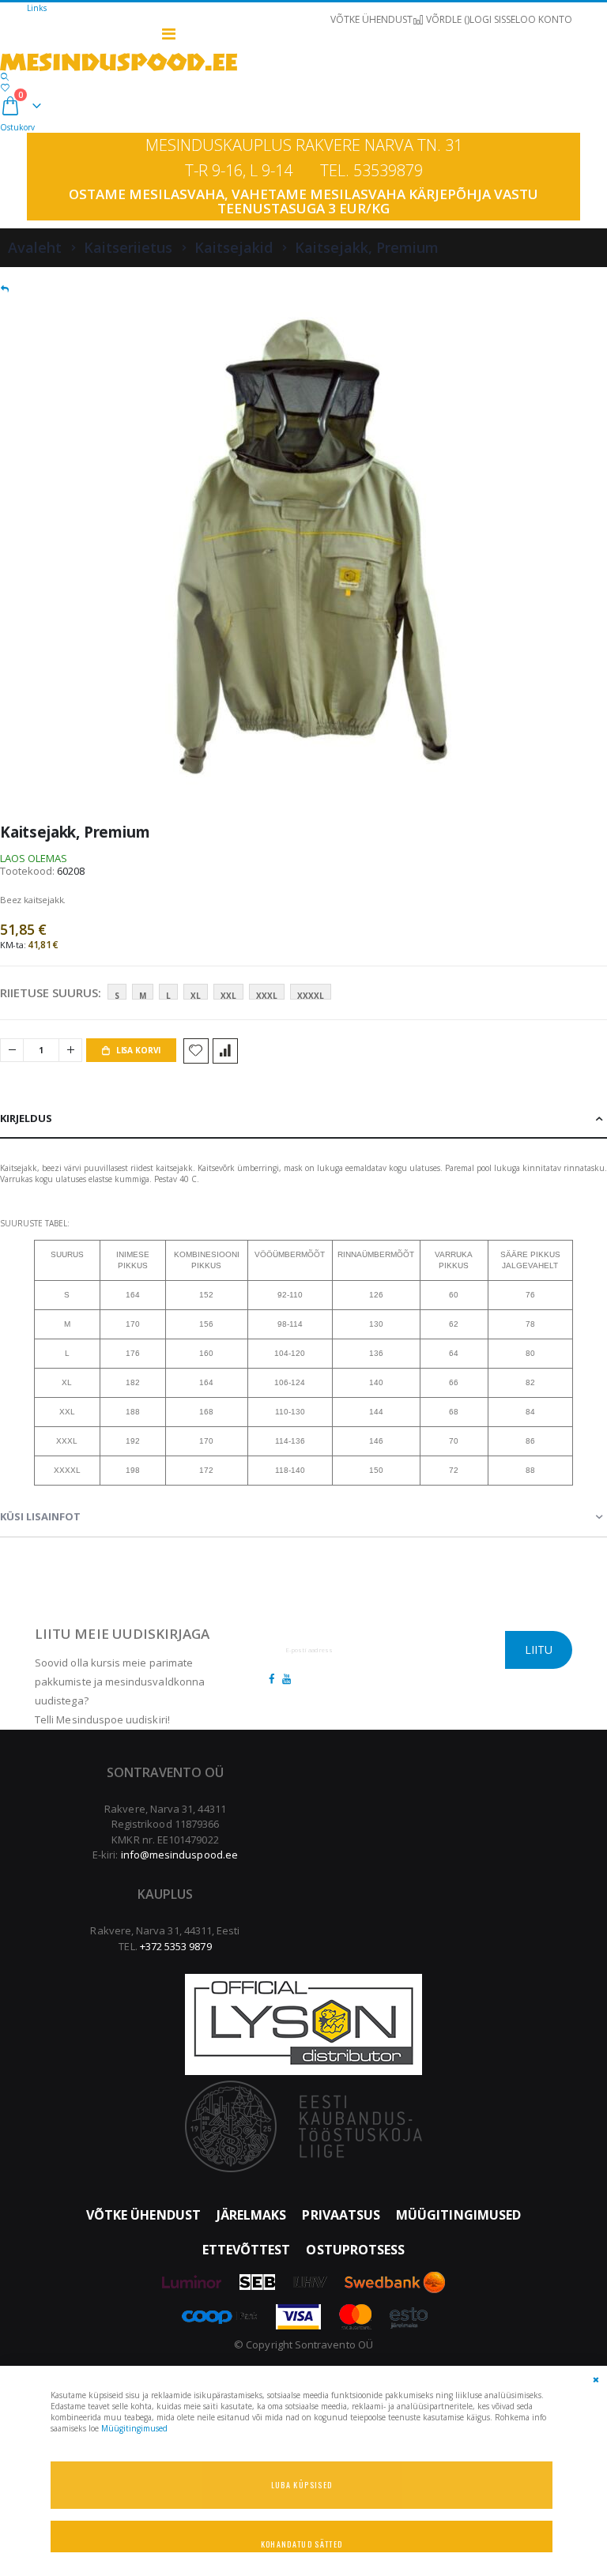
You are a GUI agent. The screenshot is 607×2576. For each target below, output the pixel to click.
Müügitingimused (458, 2215)
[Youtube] (286, 1678)
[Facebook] (272, 1678)
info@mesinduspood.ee (179, 1855)
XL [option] (196, 995)
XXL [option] (228, 995)
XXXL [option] (267, 995)
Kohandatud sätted (302, 2544)
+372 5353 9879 (176, 1946)
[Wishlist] (5, 87)
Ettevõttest (247, 2250)
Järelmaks (252, 2215)
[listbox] (222, 995)
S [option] (117, 995)
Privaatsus (341, 2215)
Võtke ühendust (143, 2215)
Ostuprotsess (355, 2250)
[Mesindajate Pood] (303, 62)
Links (37, 8)
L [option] (168, 995)
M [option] (143, 995)
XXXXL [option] (311, 995)
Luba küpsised (302, 2485)
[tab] (303, 1119)
